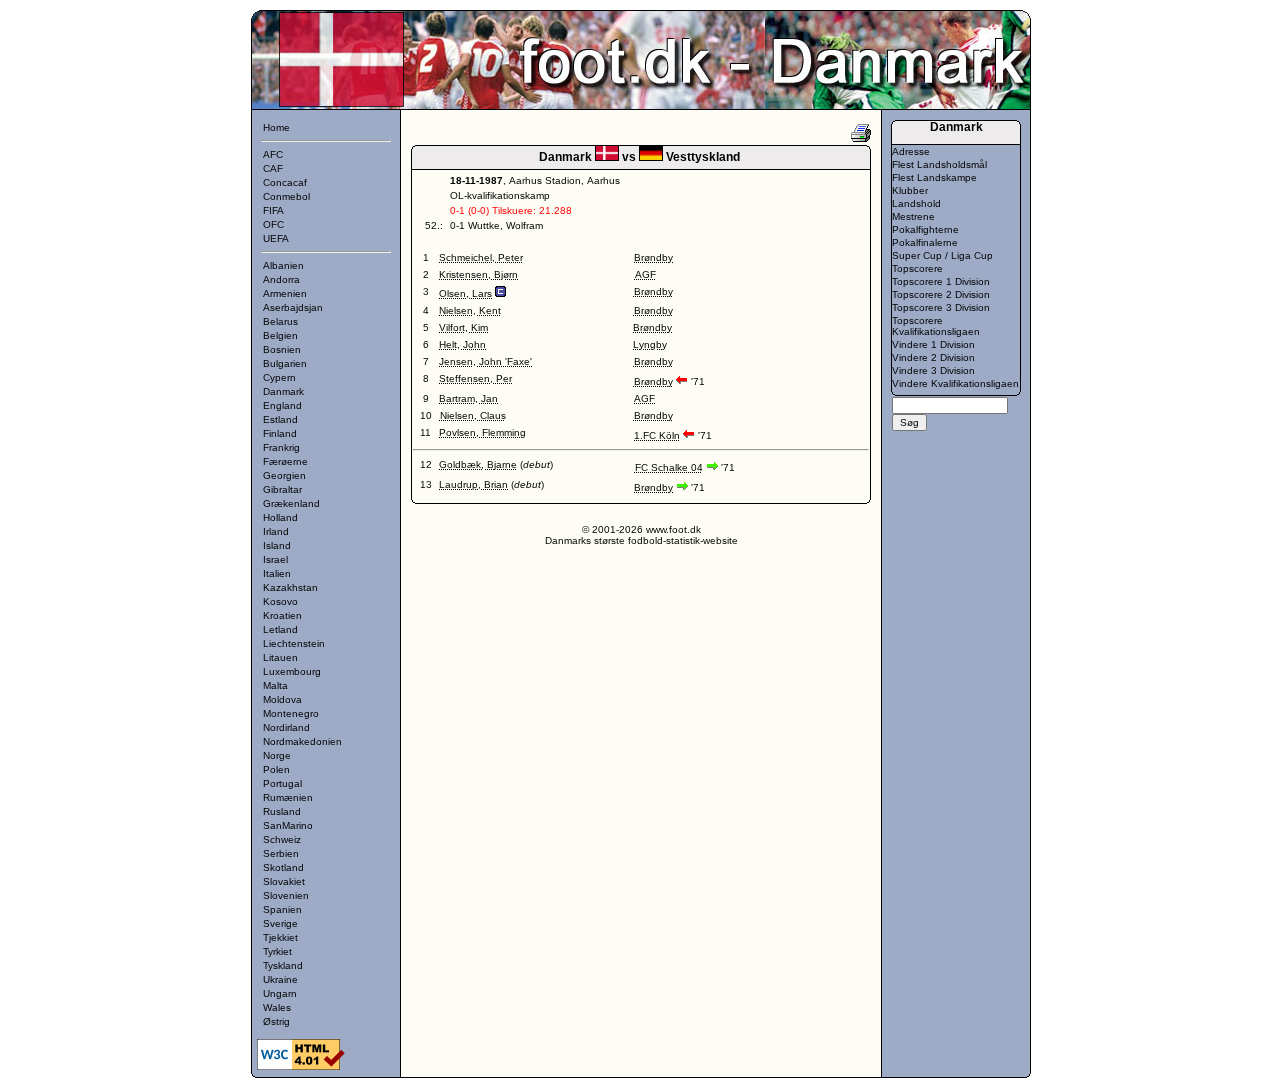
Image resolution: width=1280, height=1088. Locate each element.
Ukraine (280, 979)
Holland (280, 517)
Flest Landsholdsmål (939, 164)
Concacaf (285, 182)
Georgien (284, 475)
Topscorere (917, 268)
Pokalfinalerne (925, 242)
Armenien (285, 293)
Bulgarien (285, 363)
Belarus (280, 321)
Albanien (283, 265)
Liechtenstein (294, 643)
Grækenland (291, 503)
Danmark (283, 391)
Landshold (916, 203)
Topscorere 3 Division (941, 307)
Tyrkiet (277, 951)
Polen (276, 769)
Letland (280, 629)
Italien (277, 573)
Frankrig (281, 447)
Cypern (279, 377)
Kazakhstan (290, 587)
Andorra (281, 279)
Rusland (282, 811)
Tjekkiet (280, 937)
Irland (276, 531)
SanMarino (288, 825)
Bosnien (282, 349)
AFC (273, 154)
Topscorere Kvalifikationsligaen (936, 326)
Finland (280, 433)
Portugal (282, 783)
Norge (277, 755)
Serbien (281, 853)
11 (425, 432)
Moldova (282, 699)
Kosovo (280, 601)
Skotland (283, 867)
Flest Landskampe (934, 177)
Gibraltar (282, 489)
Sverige (280, 923)
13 (426, 484)
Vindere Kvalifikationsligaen (955, 383)
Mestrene (913, 216)
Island (277, 545)
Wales (277, 1007)
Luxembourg (292, 671)
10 (426, 415)
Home (276, 127)
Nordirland (286, 727)
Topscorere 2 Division (941, 294)
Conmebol (286, 196)
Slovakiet (284, 881)
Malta (275, 685)
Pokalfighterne (925, 229)
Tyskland (283, 965)
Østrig (276, 1021)
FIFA (273, 210)
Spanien (282, 909)
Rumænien (288, 797)
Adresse (911, 151)
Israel (275, 559)
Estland (280, 419)
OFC (273, 224)
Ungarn (280, 993)
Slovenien (286, 895)
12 (426, 464)
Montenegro (291, 713)
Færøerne (285, 461)
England (282, 405)
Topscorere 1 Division (941, 281)
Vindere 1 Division (933, 344)
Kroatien (282, 615)
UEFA (276, 238)
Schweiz (282, 839)
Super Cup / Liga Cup (942, 255)
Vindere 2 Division (933, 357)
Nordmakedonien (302, 741)
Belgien (280, 335)
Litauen (280, 657)
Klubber (910, 190)
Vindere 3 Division (933, 370)
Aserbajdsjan (293, 307)
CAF (273, 168)
